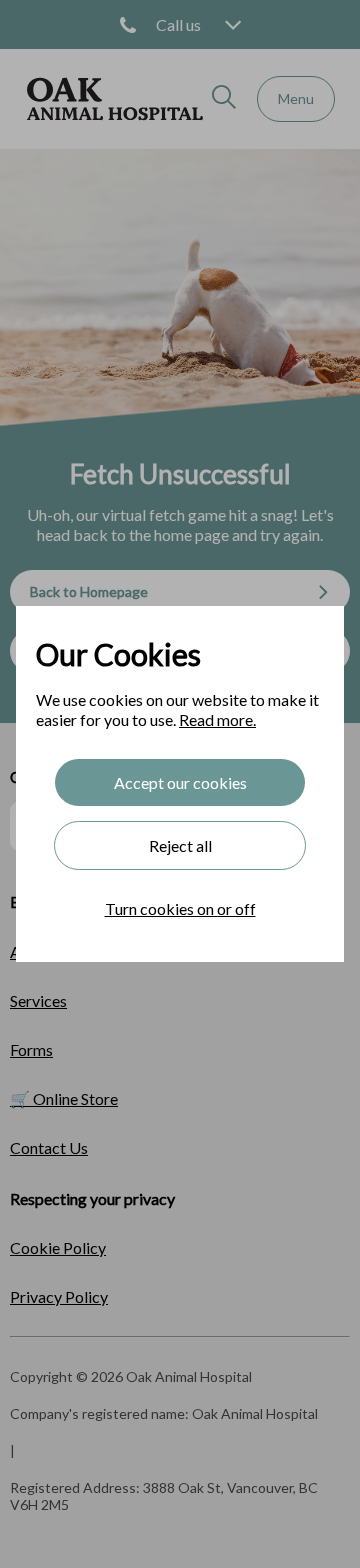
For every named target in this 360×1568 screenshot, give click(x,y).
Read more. (217, 719)
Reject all (180, 845)
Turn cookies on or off (180, 908)
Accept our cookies (180, 782)
